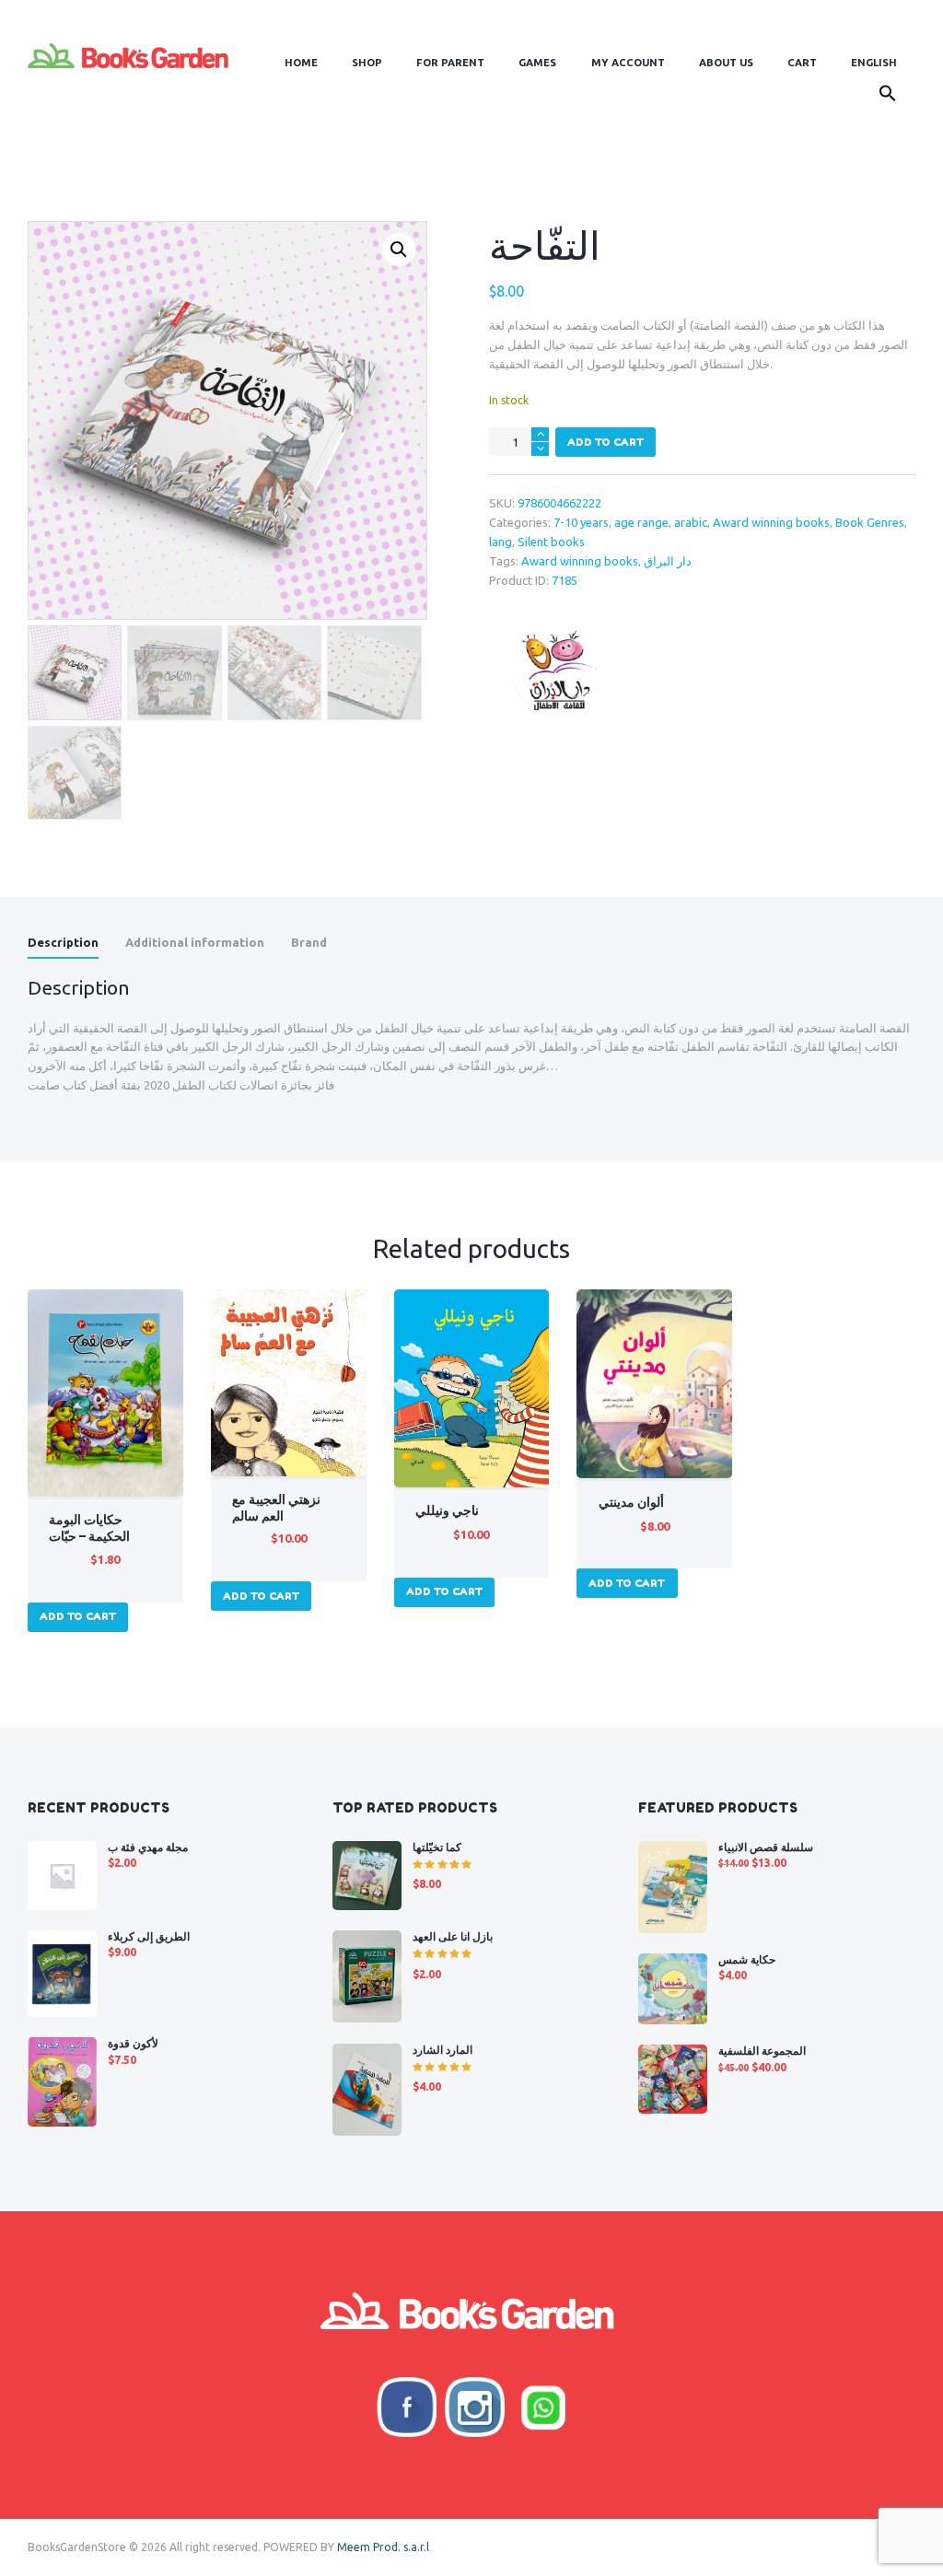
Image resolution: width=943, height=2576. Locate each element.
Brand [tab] (309, 942)
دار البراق (668, 561)
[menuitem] (874, 63)
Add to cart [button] (78, 1616)
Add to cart (605, 442)
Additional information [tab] (195, 942)
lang (501, 542)
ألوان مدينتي (631, 1502)
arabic (691, 522)
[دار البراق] (558, 670)
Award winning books (771, 522)
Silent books (551, 542)
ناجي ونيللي (447, 1510)
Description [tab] (63, 942)
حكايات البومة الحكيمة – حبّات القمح (89, 1536)
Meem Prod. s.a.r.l (383, 2547)
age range (641, 522)
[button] (888, 96)
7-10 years (581, 522)
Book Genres (870, 522)
